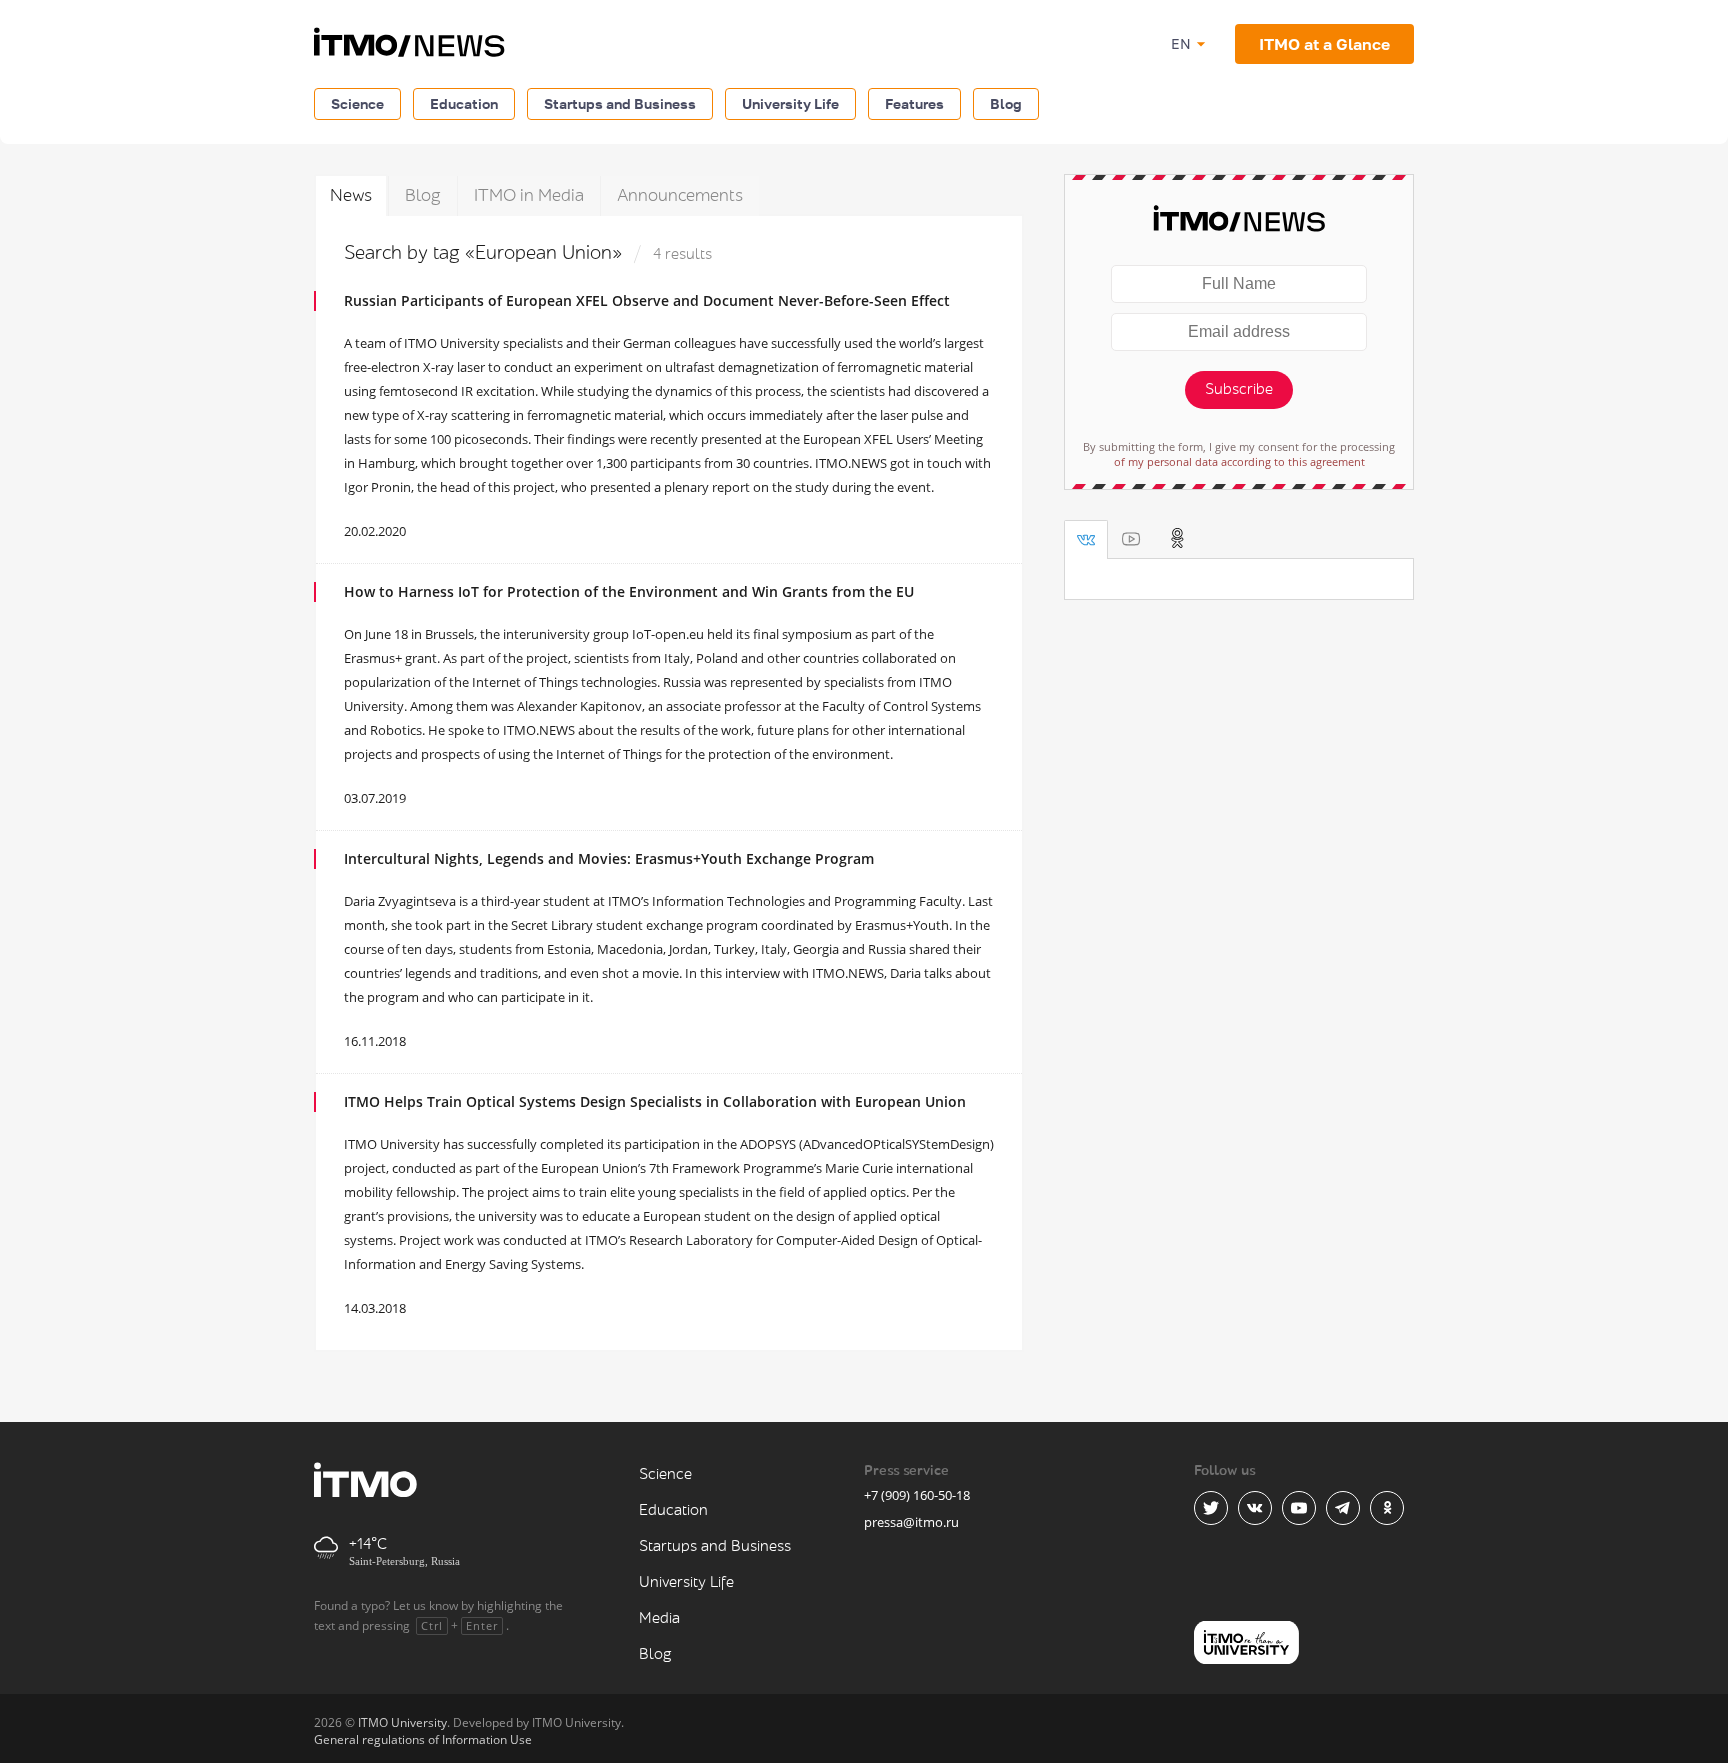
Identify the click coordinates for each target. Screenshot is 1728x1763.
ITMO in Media (529, 195)
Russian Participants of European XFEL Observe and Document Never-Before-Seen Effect (647, 300)
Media (659, 1618)
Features (914, 103)
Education (464, 103)
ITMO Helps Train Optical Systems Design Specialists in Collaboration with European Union (655, 1101)
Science (357, 103)
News (351, 195)
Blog (1006, 103)
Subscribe (1239, 389)
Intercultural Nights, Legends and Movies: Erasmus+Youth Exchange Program (609, 858)
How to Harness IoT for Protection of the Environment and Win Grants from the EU (629, 591)
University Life (790, 103)
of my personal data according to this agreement (1239, 461)
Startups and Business (620, 103)
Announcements (680, 195)
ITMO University (402, 1722)
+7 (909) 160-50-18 (917, 1495)
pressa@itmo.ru (911, 1522)
